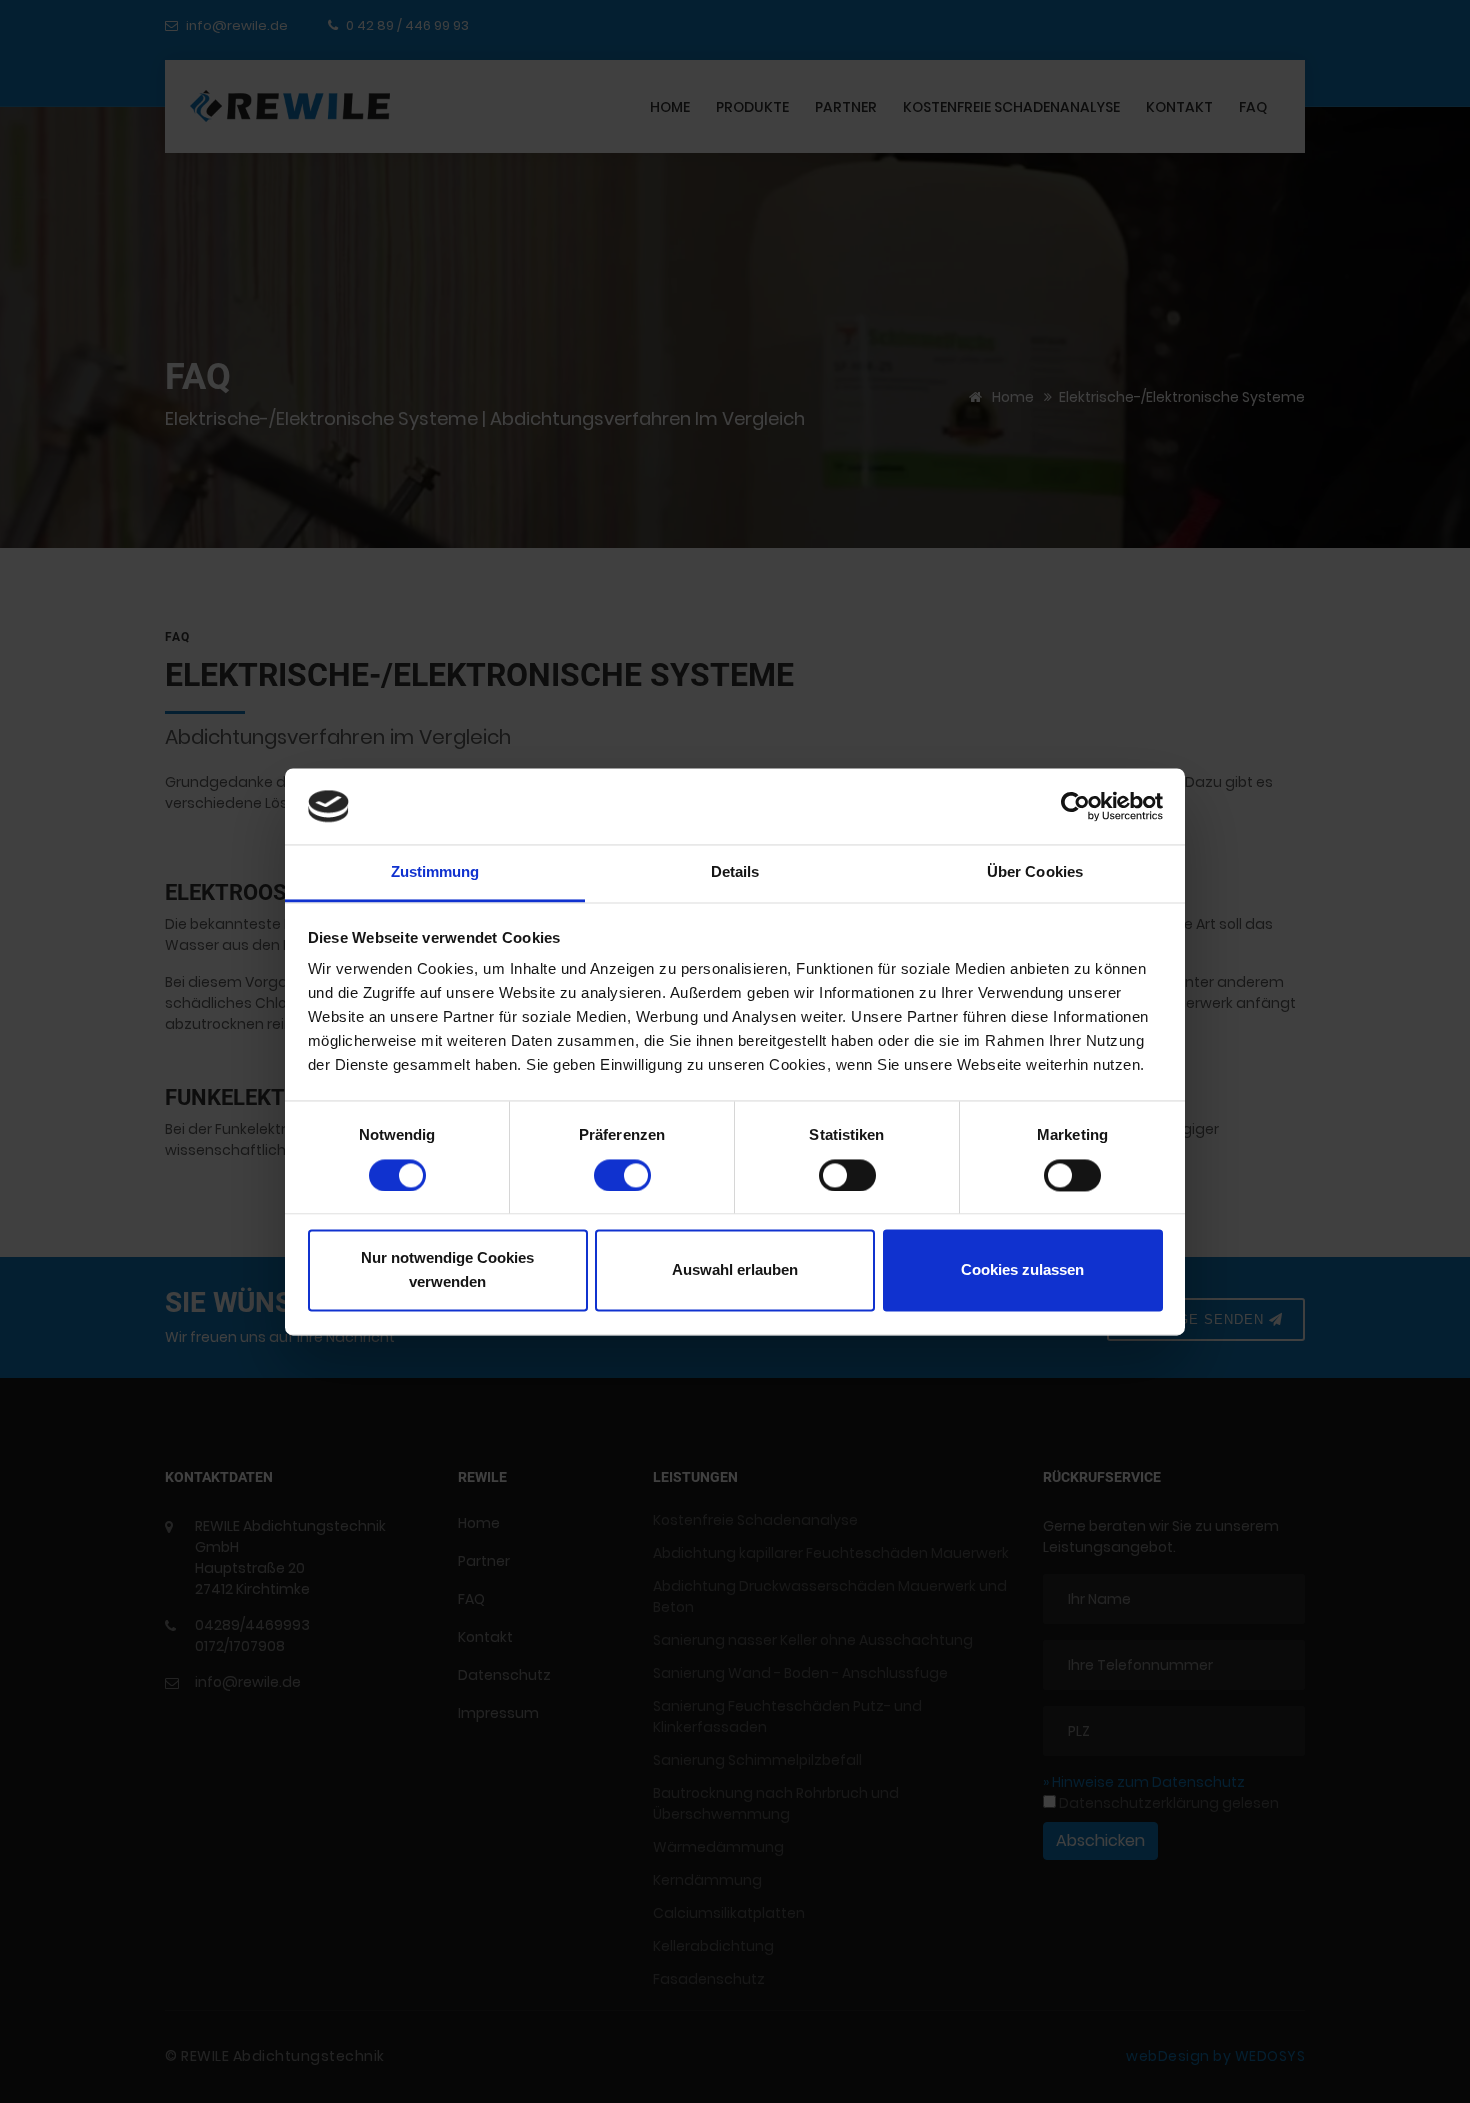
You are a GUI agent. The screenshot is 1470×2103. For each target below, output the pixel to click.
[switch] (622, 1175)
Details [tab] (735, 872)
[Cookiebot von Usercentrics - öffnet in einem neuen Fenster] (1075, 806)
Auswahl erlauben (735, 1270)
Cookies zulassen (1022, 1270)
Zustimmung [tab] (435, 872)
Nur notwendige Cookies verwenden (447, 1270)
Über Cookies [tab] (1035, 872)
